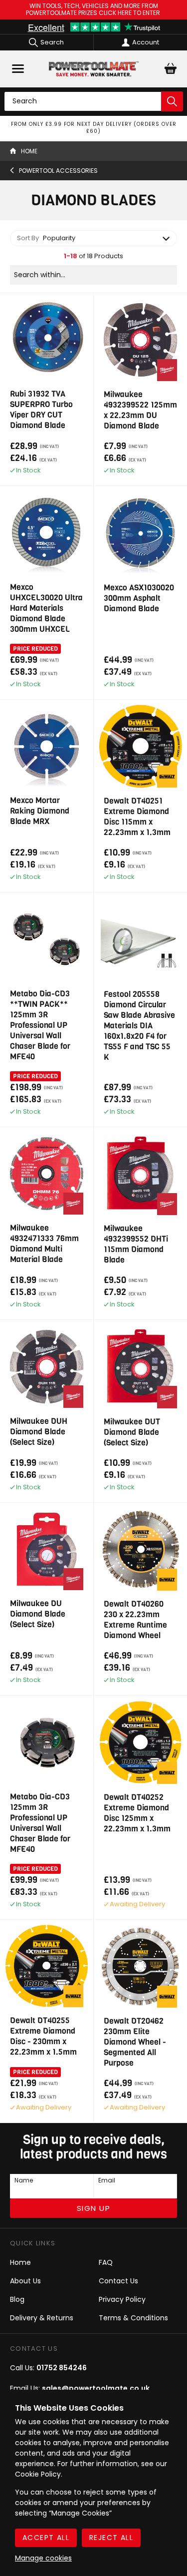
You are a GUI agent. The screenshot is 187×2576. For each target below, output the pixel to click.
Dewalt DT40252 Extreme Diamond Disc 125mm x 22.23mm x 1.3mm (137, 1813)
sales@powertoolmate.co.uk (96, 2388)
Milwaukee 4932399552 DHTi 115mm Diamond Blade (136, 1244)
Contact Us (118, 2281)
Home (20, 2262)
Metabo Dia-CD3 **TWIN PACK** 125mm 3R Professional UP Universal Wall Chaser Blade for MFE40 (40, 1025)
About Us (25, 2281)
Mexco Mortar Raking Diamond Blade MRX (40, 811)
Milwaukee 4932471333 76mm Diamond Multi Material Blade (44, 1244)
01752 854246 (62, 2368)
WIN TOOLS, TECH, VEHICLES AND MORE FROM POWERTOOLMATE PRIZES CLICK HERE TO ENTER (94, 10)
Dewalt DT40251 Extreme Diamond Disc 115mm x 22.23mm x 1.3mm (137, 817)
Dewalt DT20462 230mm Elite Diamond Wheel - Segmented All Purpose (135, 2042)
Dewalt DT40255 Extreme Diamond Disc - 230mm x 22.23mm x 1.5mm (43, 2036)
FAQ (106, 2262)
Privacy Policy (122, 2299)
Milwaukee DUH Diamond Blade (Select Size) (39, 1432)
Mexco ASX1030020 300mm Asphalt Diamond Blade (139, 598)
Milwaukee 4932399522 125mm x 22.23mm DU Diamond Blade (140, 410)
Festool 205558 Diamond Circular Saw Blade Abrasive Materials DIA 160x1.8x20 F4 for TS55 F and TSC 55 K (139, 1026)
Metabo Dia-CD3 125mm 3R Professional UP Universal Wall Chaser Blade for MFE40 (40, 1823)
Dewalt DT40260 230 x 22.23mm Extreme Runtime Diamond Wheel (135, 1620)
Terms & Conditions (133, 2318)
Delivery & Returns (42, 2318)
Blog (17, 2299)
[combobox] (93, 238)
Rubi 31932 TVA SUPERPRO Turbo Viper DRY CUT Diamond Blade (41, 410)
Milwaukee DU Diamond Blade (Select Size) (38, 1614)
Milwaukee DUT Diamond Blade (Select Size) (132, 1432)
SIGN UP (94, 2208)
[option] (93, 128)
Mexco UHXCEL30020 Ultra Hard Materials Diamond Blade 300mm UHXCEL (46, 608)
